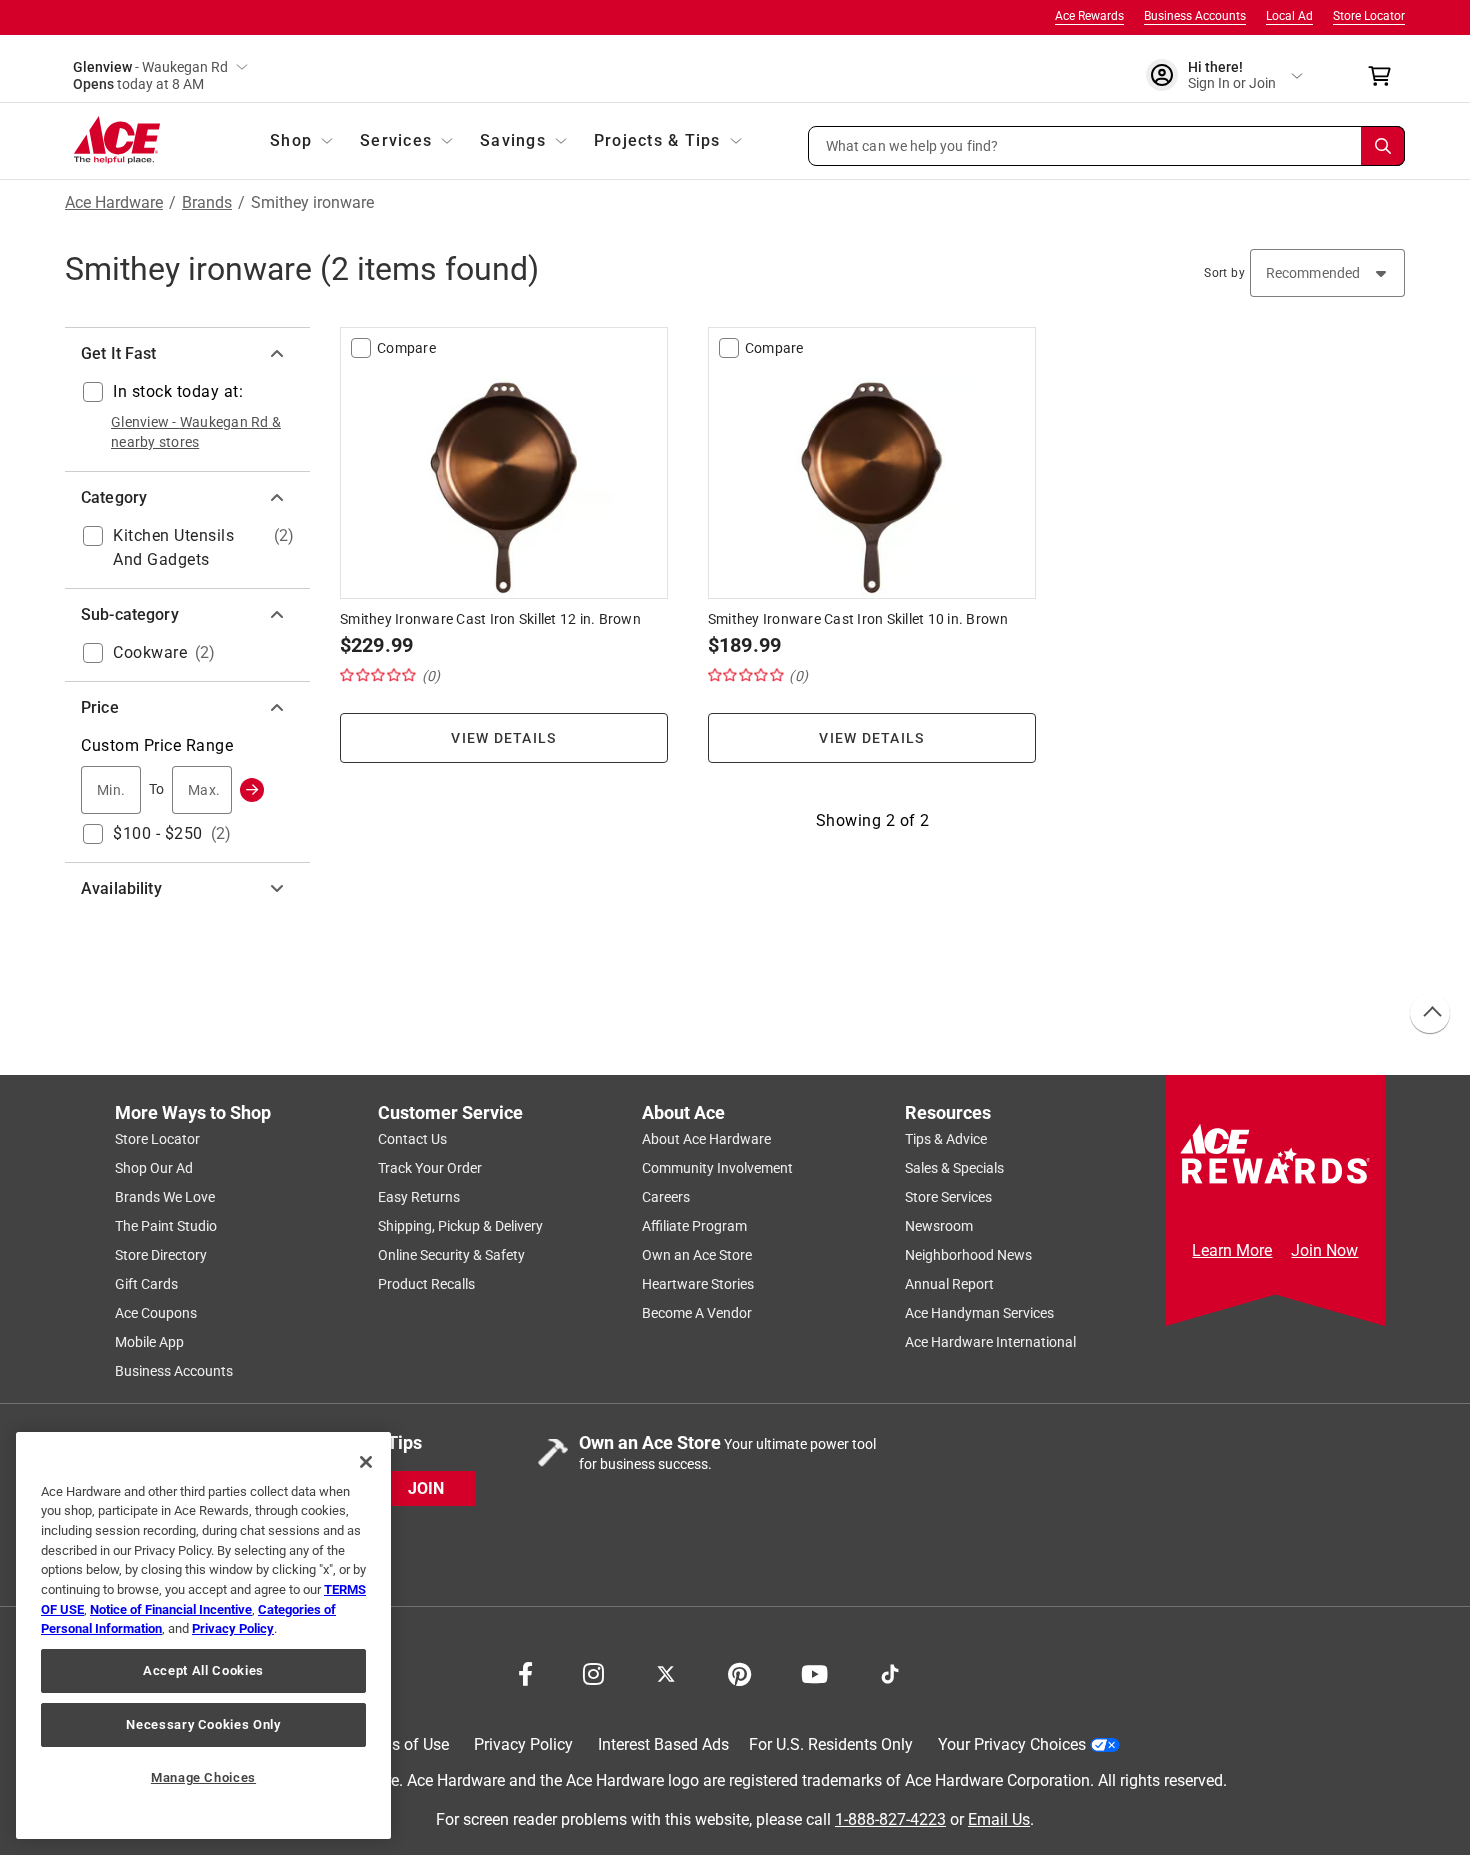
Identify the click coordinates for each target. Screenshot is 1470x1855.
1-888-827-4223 (890, 1818)
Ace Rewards (1089, 16)
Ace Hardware (114, 203)
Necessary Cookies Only (203, 1724)
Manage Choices (203, 1777)
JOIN (426, 1487)
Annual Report (949, 1284)
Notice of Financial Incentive (171, 1609)
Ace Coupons (156, 1313)
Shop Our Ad (154, 1168)
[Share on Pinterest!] (739, 1672)
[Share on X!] (666, 1672)
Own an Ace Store (697, 1255)
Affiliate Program (694, 1226)
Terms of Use (402, 1744)
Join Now (1324, 1250)
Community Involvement (717, 1168)
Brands (207, 203)
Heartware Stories (698, 1284)
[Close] (366, 1462)
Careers (666, 1197)
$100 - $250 (158, 833)
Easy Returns (419, 1197)
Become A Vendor (697, 1313)
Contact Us (412, 1139)
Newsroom (939, 1226)
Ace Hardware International (990, 1342)
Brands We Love (165, 1197)
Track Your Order (430, 1168)
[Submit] (252, 790)
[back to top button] (1429, 1014)
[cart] (1385, 76)
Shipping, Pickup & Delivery (460, 1226)
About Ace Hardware (706, 1139)
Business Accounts (1195, 16)
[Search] (1383, 146)
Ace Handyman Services (979, 1313)
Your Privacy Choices (1012, 1744)
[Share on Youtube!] (814, 1672)
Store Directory (161, 1255)
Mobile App (149, 1342)
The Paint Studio (166, 1226)
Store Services (948, 1197)
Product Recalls (426, 1284)
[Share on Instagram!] (593, 1672)
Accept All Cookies (203, 1670)
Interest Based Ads (663, 1744)
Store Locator (1369, 16)
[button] (1107, 146)
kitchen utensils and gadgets (173, 547)
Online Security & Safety (451, 1255)
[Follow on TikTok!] (890, 1672)
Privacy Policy (523, 1744)
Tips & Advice (946, 1139)
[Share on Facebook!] (525, 1672)
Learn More (1232, 1250)
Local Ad (1289, 16)
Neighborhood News (968, 1255)
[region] (203, 1635)
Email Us (999, 1818)
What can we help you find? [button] (912, 145)
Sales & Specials (954, 1168)
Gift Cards (146, 1284)
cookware (150, 652)
